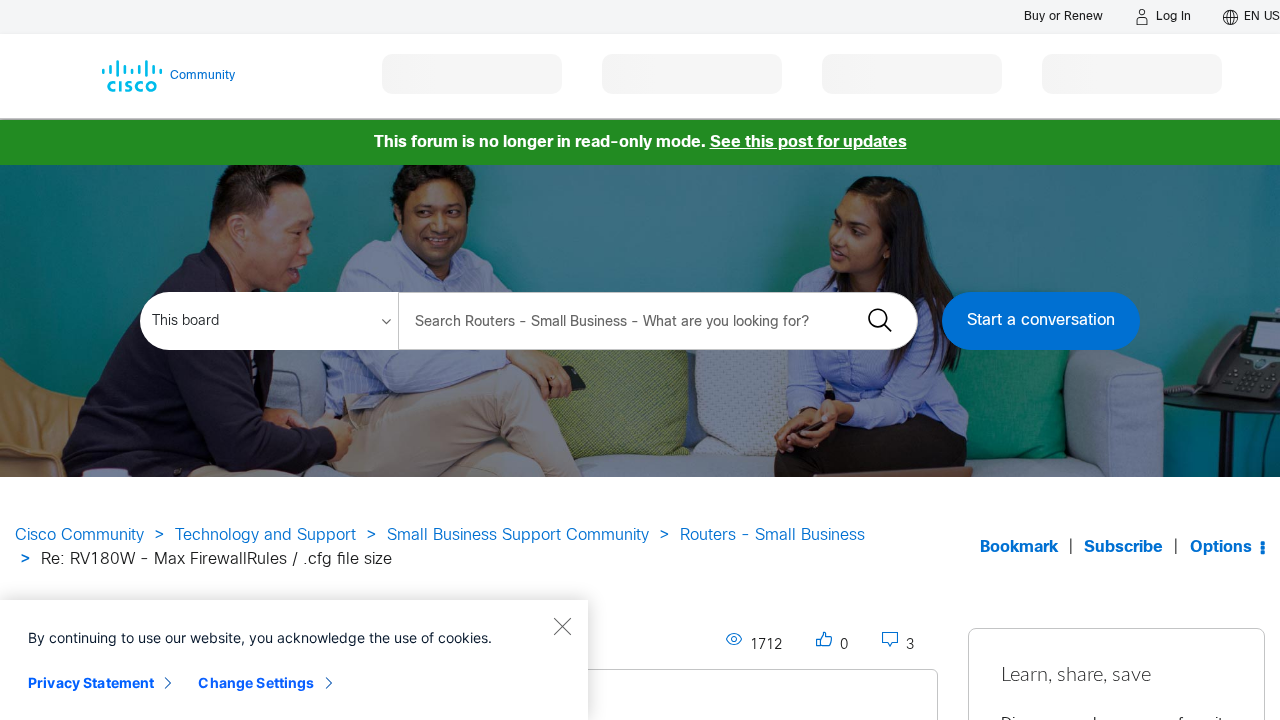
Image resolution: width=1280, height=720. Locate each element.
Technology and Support (265, 535)
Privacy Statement (91, 682)
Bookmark (1019, 547)
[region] (294, 660)
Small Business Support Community (518, 535)
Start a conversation (1041, 320)
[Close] (562, 626)
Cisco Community (79, 535)
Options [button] (1221, 547)
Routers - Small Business (772, 535)
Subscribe (1123, 547)
